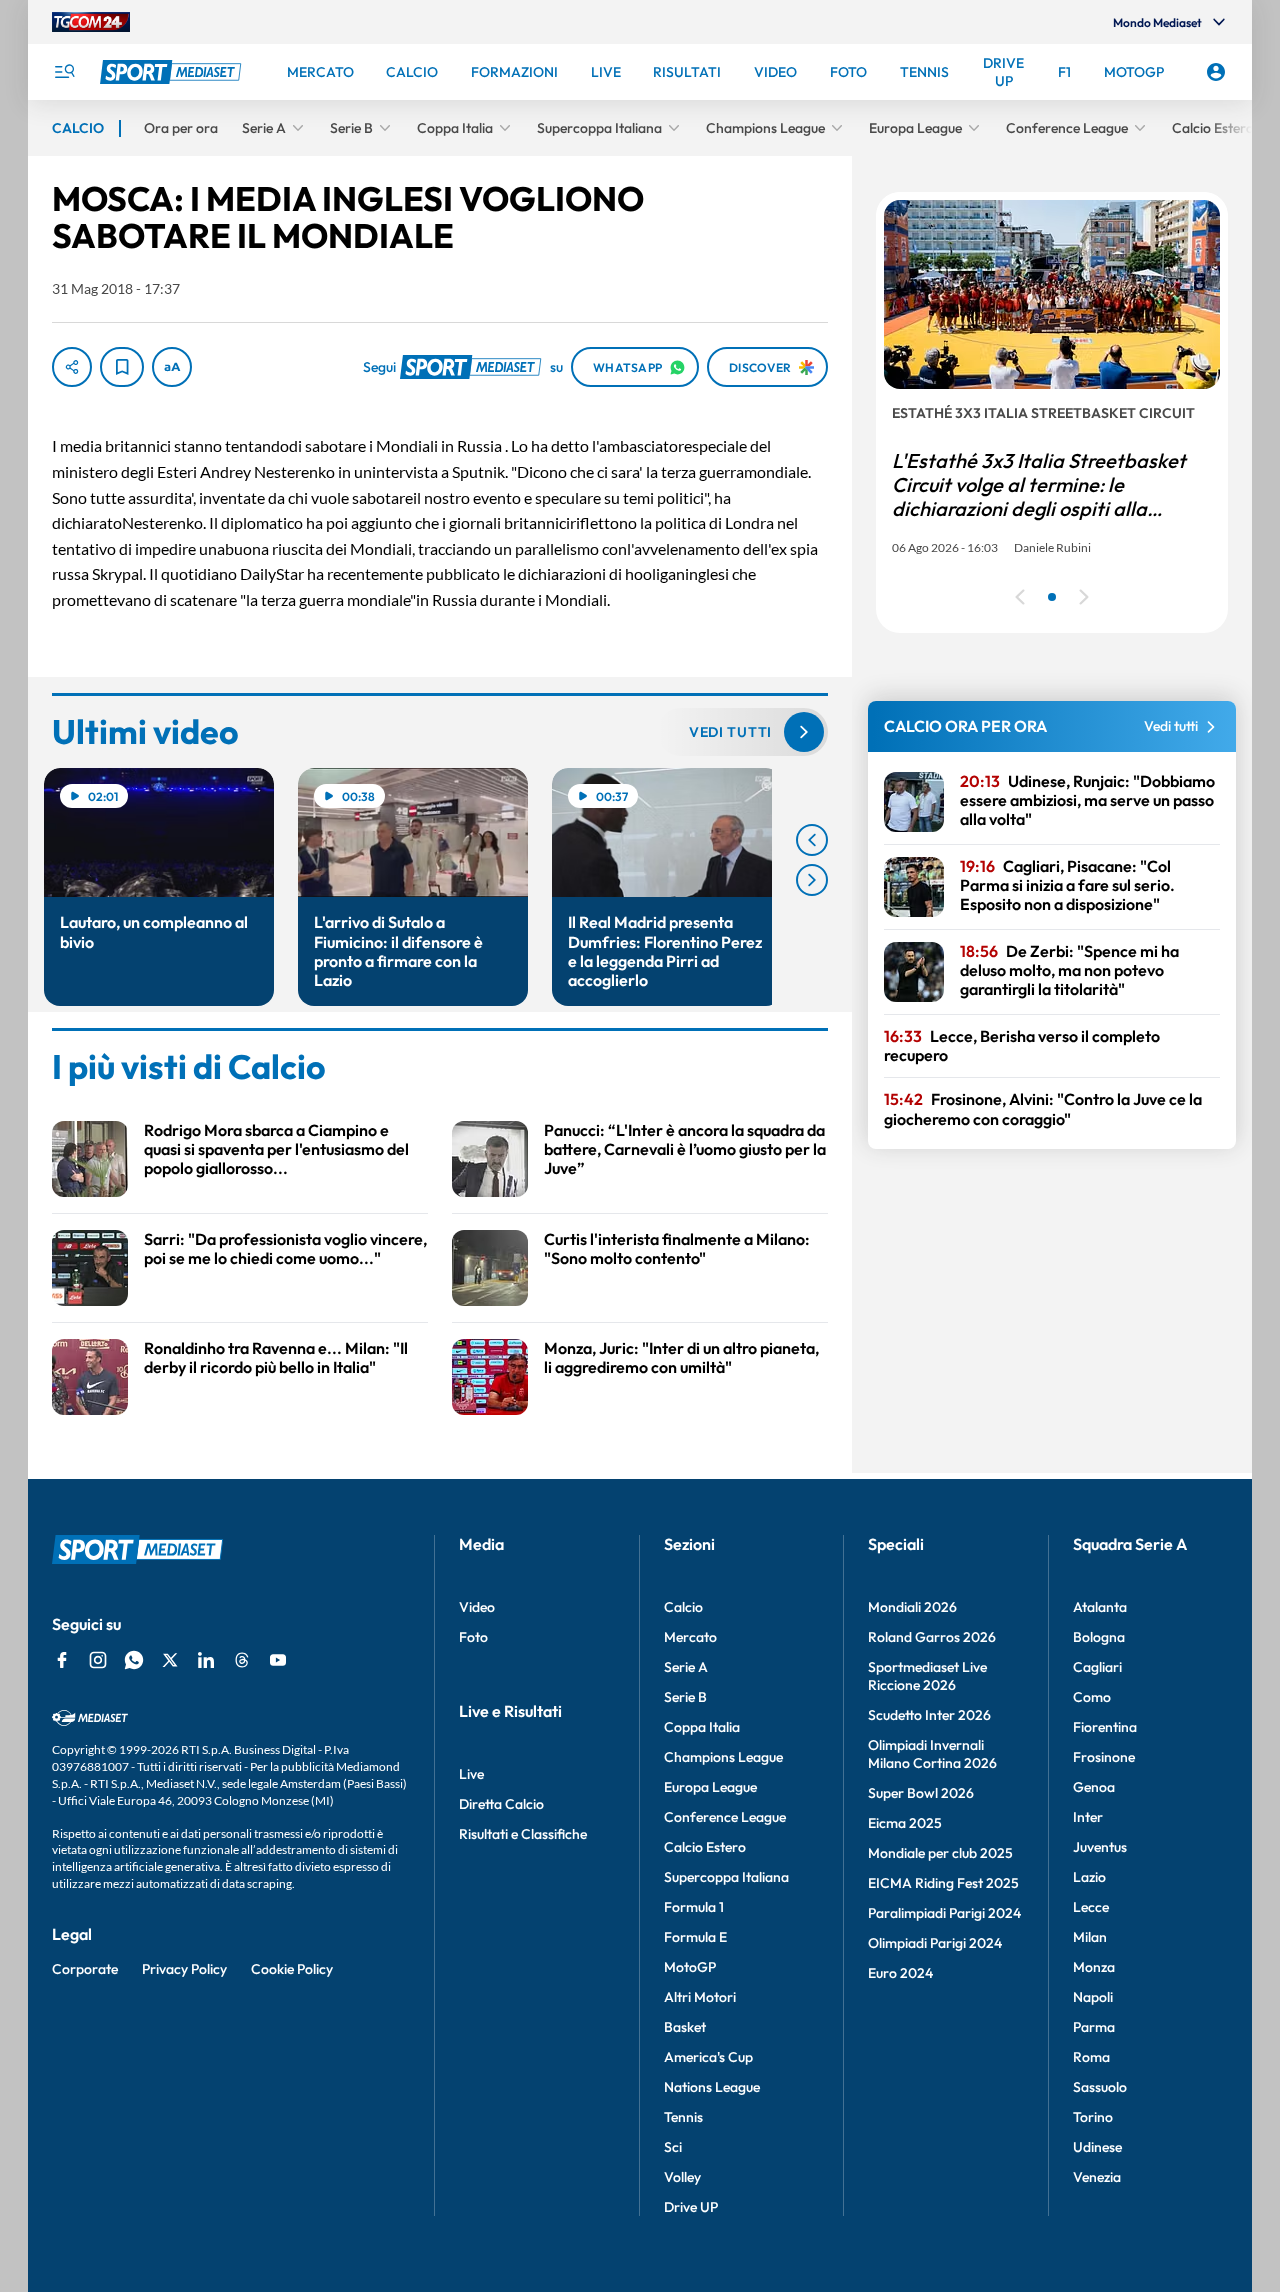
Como (1092, 1697)
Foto (473, 1637)
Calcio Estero (705, 1847)
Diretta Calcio (501, 1804)
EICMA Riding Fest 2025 (943, 1883)
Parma (1094, 2027)
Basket (685, 2027)
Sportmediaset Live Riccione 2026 (927, 1676)
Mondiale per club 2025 (940, 1853)
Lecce (1091, 1907)
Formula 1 (694, 1907)
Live (471, 1774)
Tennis (683, 2117)
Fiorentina (1105, 1727)
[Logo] (173, 72)
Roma (1091, 2057)
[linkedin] (206, 1660)
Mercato (690, 1637)
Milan (1090, 1937)
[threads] (242, 1660)
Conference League (725, 1817)
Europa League (710, 1787)
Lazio (1089, 1877)
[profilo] (1216, 72)
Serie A (686, 1667)
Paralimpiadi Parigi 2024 (944, 1913)
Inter (1088, 1817)
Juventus (1100, 1847)
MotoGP (690, 1967)
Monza (1094, 1967)
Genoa (1094, 1787)
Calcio (683, 1607)
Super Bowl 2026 (921, 1793)
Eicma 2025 (905, 1823)
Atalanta (1100, 1607)
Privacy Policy (184, 1969)
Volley (682, 2177)
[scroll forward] (812, 880)
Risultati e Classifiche (523, 1834)
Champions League (723, 1757)
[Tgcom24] (91, 22)
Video (477, 1607)
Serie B (685, 1697)
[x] (170, 1660)
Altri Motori (700, 1997)
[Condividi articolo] (72, 367)
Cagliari (1097, 1667)
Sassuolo (1100, 2087)
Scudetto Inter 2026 (929, 1715)
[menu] (64, 72)
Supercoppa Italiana (726, 1877)
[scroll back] (812, 840)
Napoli (1093, 1997)
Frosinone (1104, 1757)
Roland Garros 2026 (932, 1637)
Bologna (1099, 1637)
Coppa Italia (702, 1727)
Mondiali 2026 (912, 1607)
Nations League (712, 2087)
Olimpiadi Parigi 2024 (935, 1943)
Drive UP (691, 2207)
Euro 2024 (900, 1973)
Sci (673, 2147)
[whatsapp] (134, 1660)
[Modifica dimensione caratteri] (172, 367)
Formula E (695, 1937)
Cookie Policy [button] (292, 1969)
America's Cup (708, 2057)
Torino (1093, 2117)
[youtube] (278, 1660)
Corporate (85, 1969)
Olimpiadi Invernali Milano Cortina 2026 (932, 1754)
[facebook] (62, 1660)
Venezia (1097, 2177)
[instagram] (98, 1660)
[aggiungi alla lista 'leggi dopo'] (122, 367)
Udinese (1097, 2147)
